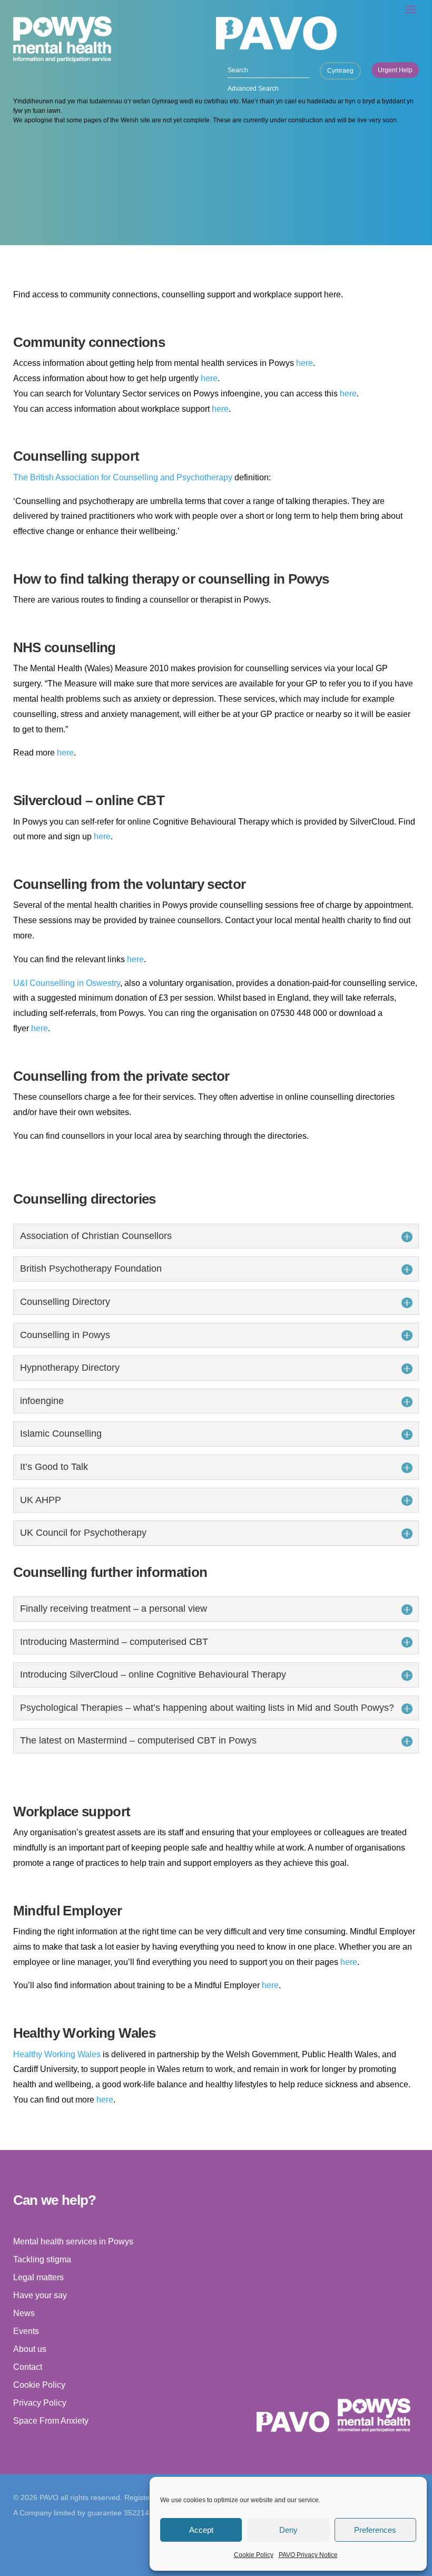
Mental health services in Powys (73, 2241)
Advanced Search (253, 89)
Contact (28, 2367)
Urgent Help (395, 70)
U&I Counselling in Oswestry (67, 983)
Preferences (375, 2530)
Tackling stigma (42, 2259)
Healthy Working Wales (57, 2054)
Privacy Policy (40, 2403)
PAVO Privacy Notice (308, 2555)
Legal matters (38, 2277)
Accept (201, 2530)
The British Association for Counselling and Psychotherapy (123, 477)
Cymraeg (340, 71)
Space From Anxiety (51, 2421)
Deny (288, 2530)
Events (26, 2331)
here (305, 363)
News (24, 2313)
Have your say (40, 2295)
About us (30, 2349)
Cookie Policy (254, 2555)
